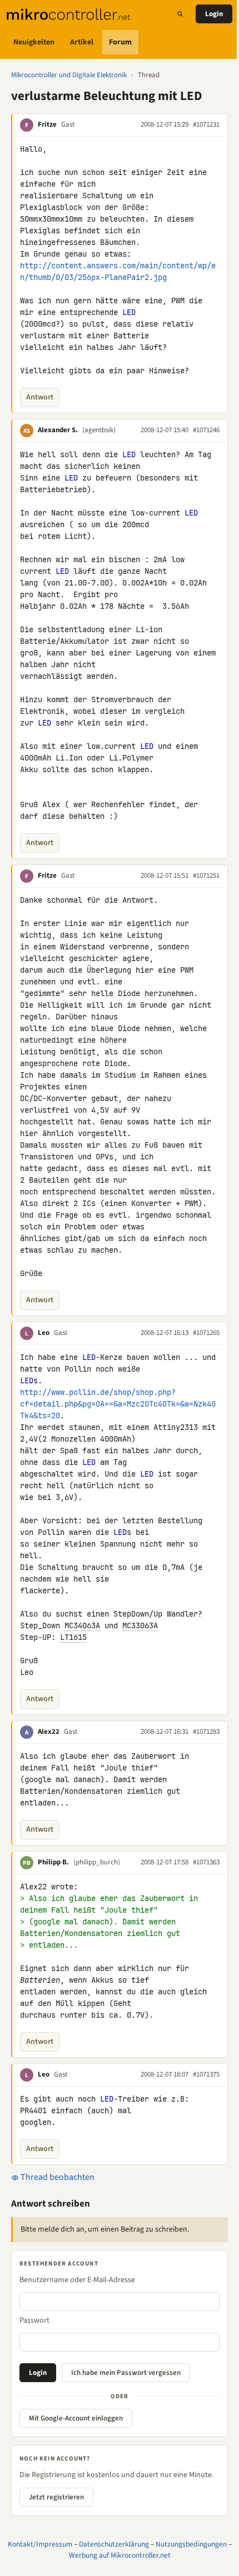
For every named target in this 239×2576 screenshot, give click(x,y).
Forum (120, 42)
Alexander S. (58, 430)
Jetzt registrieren (56, 2497)
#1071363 (206, 1862)
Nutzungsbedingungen (191, 2544)
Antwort (40, 397)
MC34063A (82, 1625)
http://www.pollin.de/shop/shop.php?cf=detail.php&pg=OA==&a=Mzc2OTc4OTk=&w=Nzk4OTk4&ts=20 (118, 1404)
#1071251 (206, 876)
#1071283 (206, 1732)
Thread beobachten (57, 2177)
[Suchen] (180, 14)
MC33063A (140, 1625)
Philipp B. (53, 1862)
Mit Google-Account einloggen (76, 2418)
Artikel (82, 42)
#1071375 (206, 2074)
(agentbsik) (99, 430)
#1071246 (206, 430)
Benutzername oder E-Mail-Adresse (77, 2280)
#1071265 (206, 1333)
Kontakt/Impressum (40, 2544)
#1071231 (206, 124)
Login (214, 14)
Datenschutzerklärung (114, 2544)
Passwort (34, 2320)
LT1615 (73, 1637)
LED (129, 312)
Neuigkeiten (34, 42)
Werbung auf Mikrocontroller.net (120, 2555)
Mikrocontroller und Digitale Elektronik (69, 75)
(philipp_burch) (97, 1862)
